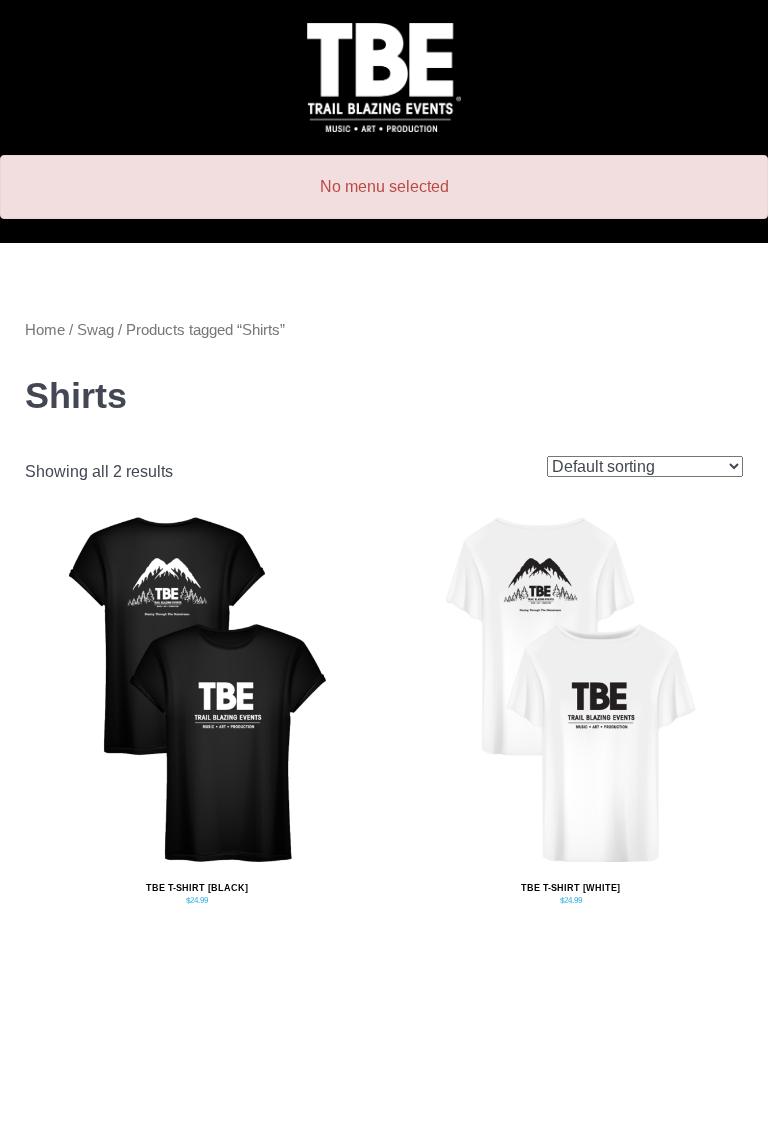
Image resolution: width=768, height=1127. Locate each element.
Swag (95, 330)
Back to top (384, 1105)
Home (45, 330)
